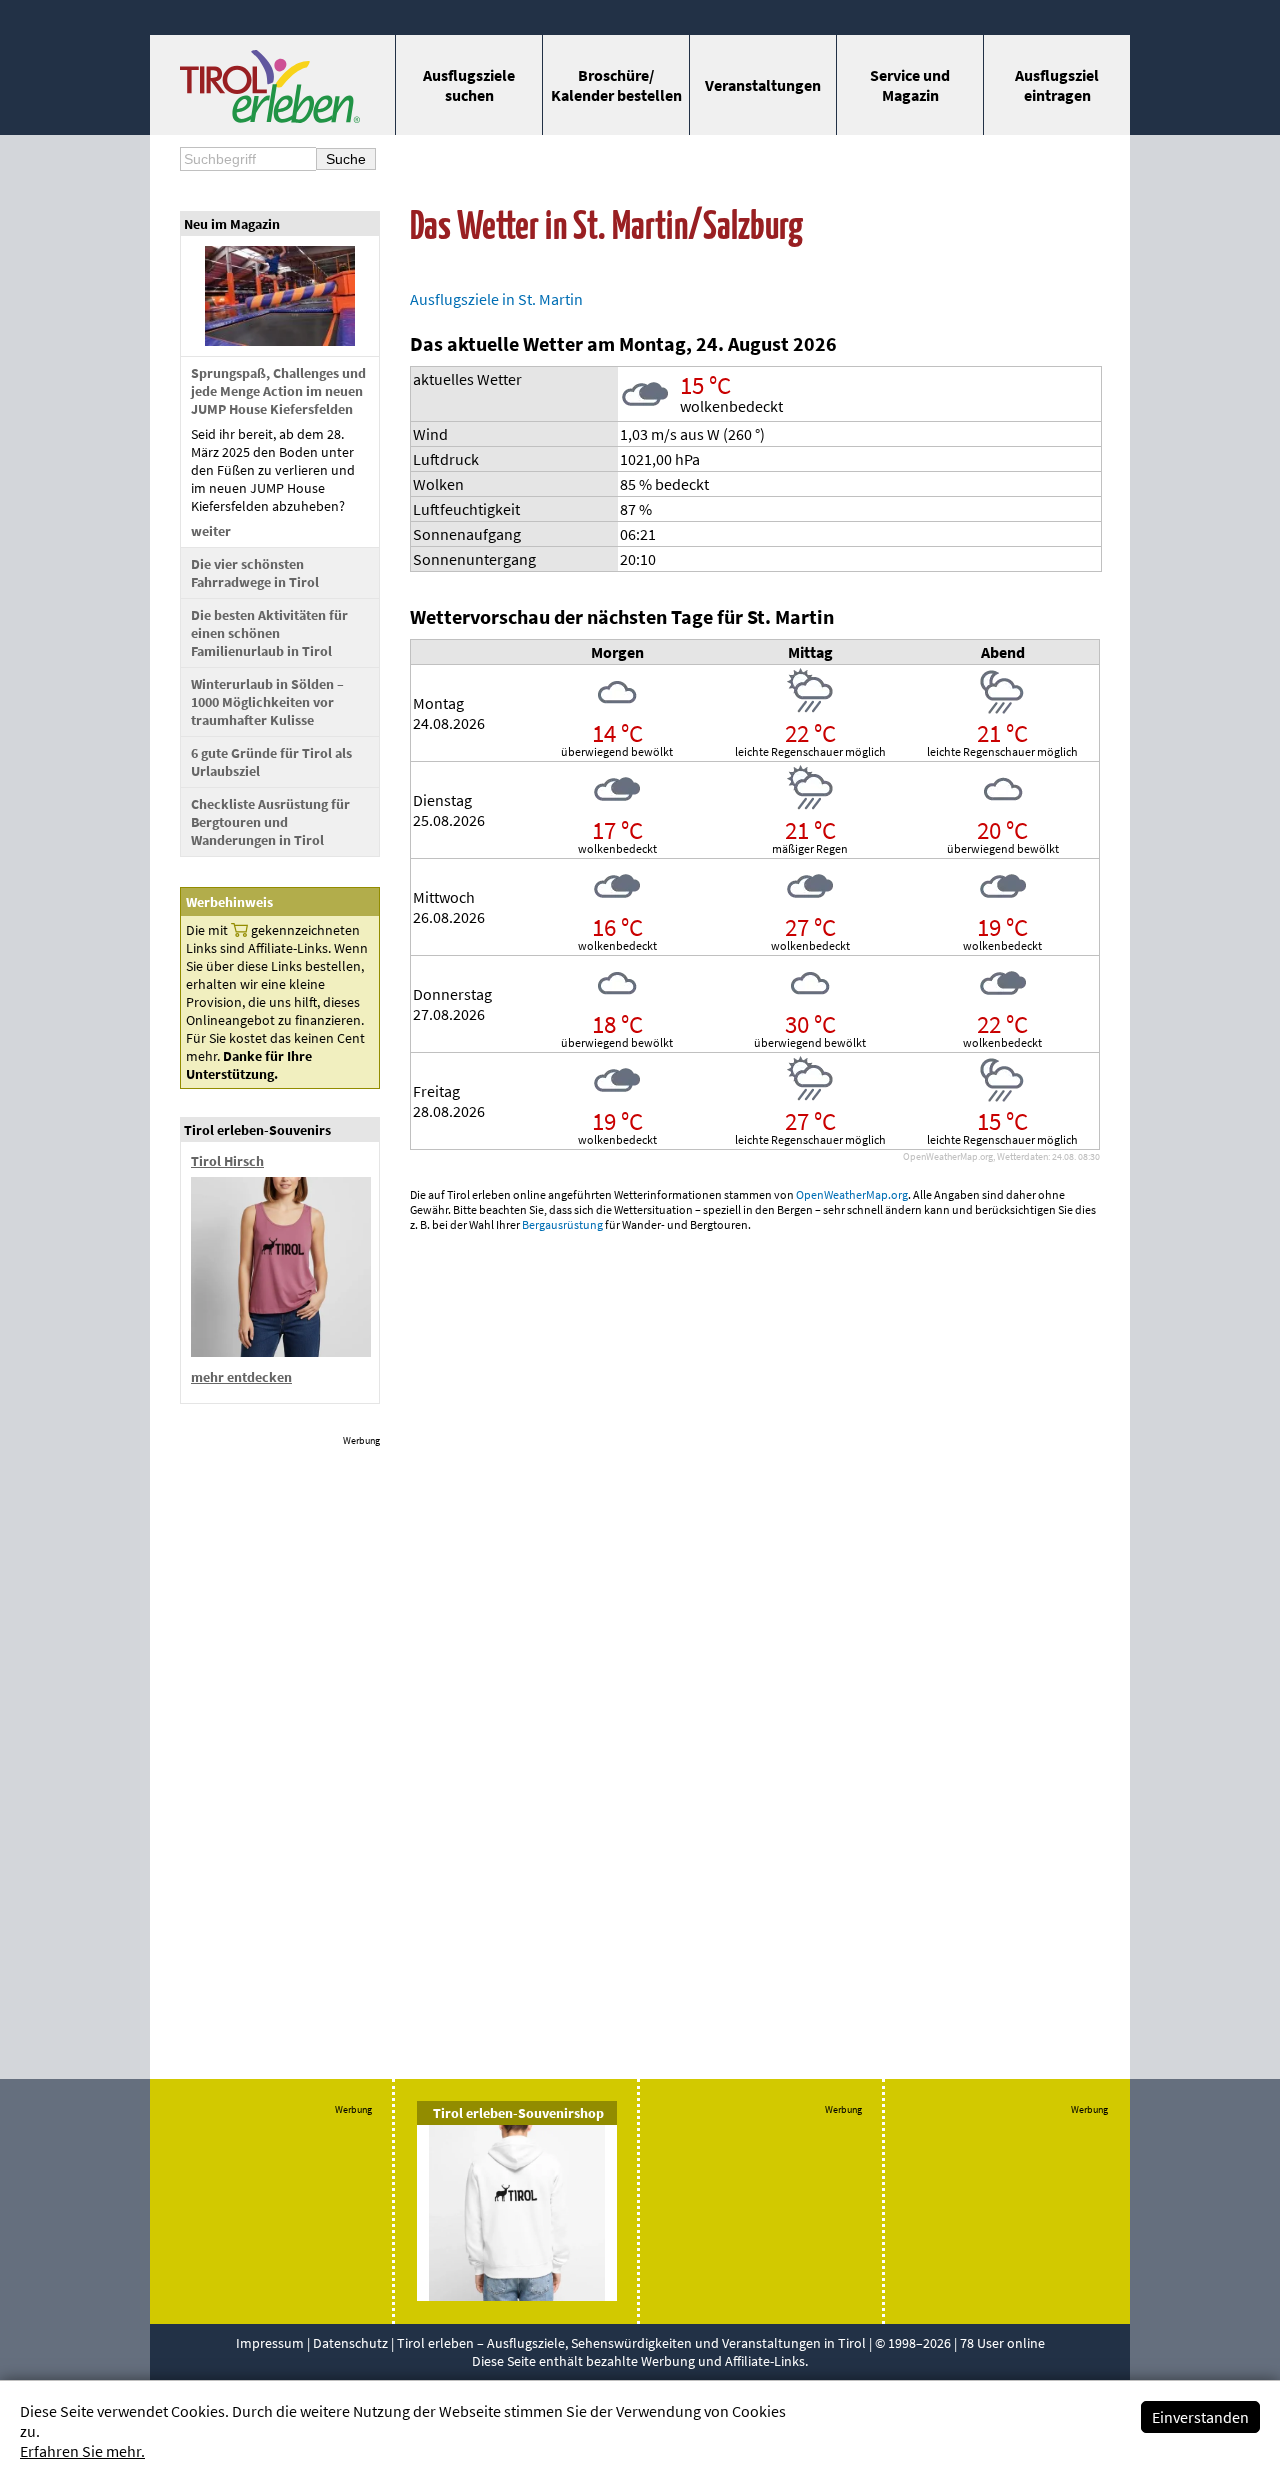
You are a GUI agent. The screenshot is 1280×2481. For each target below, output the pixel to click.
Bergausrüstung (562, 1224)
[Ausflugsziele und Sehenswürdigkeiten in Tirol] (270, 117)
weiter (211, 531)
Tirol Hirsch (227, 1161)
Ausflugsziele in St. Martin (496, 299)
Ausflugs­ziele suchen (469, 85)
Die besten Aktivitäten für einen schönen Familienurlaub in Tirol (269, 633)
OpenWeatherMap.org (852, 1194)
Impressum (270, 2343)
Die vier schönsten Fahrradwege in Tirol (255, 573)
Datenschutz (350, 2343)
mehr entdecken (241, 1377)
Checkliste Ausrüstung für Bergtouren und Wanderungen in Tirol (270, 822)
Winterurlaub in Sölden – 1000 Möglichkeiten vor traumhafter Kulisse (267, 702)
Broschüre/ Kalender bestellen (616, 85)
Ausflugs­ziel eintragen (1057, 85)
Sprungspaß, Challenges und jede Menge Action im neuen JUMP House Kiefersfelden (278, 391)
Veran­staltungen (763, 85)
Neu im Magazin (232, 224)
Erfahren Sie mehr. (82, 2451)
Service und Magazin (910, 85)
